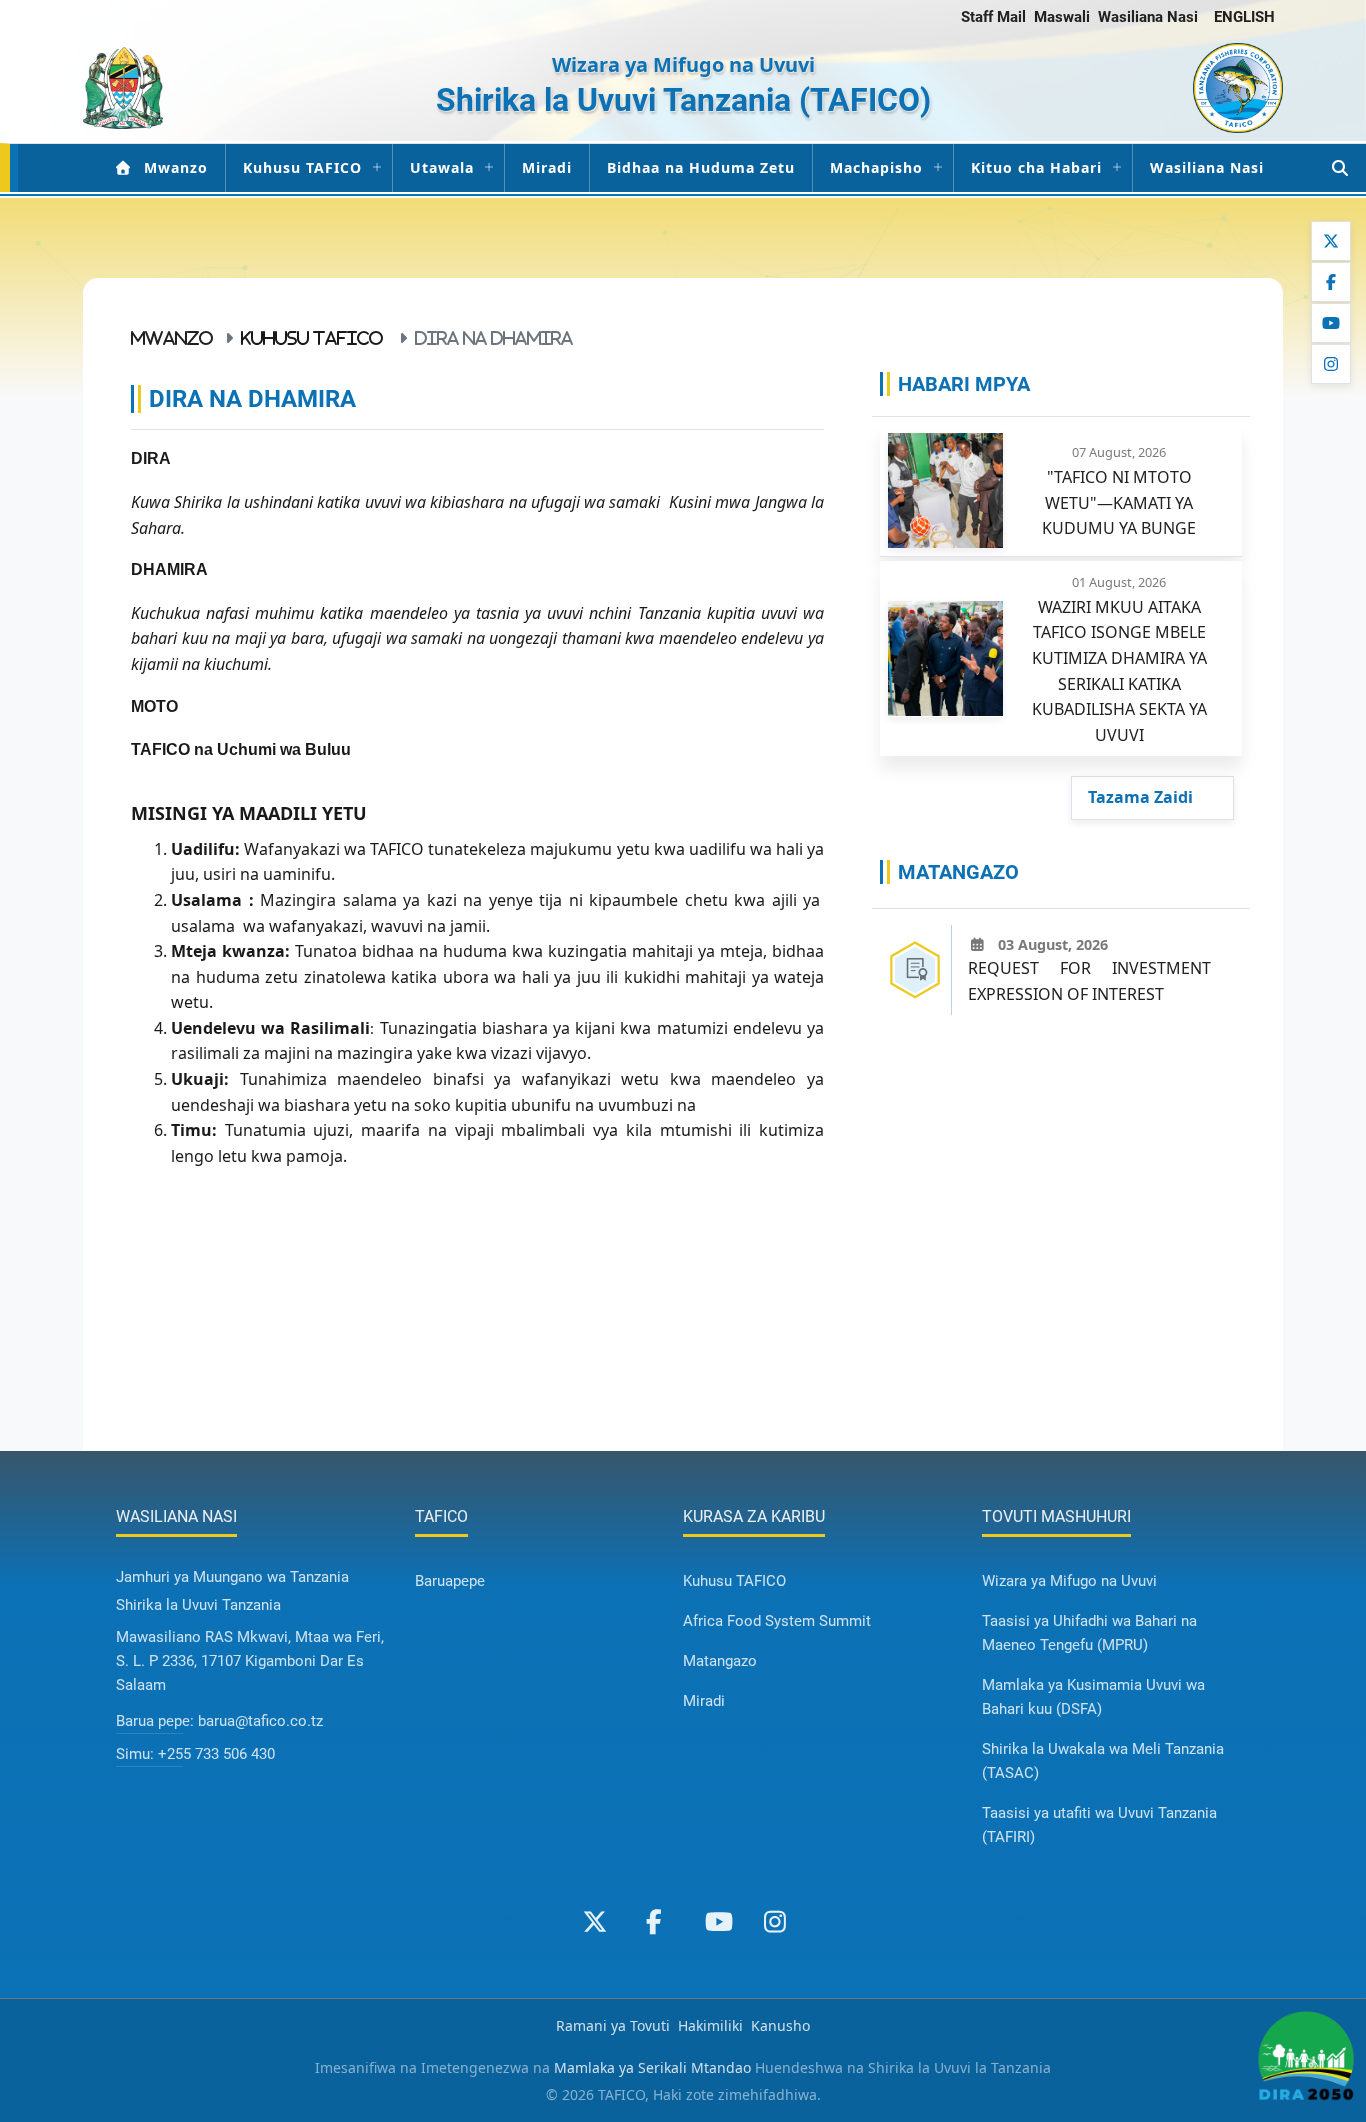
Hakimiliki (710, 2025)
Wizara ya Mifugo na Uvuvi (1069, 1581)
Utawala (442, 167)
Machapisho (876, 167)
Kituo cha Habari (1036, 167)
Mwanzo (176, 167)
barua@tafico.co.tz (260, 1721)
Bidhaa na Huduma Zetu (701, 167)
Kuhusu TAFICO (302, 167)
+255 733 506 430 (216, 1754)
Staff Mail (993, 17)
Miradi (547, 167)
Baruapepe (450, 1581)
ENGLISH (1244, 17)
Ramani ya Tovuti (613, 2025)
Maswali (1062, 17)
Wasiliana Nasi (1148, 17)
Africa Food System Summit (777, 1621)
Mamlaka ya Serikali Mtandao (652, 2067)
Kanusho (780, 2025)
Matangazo (720, 1661)
